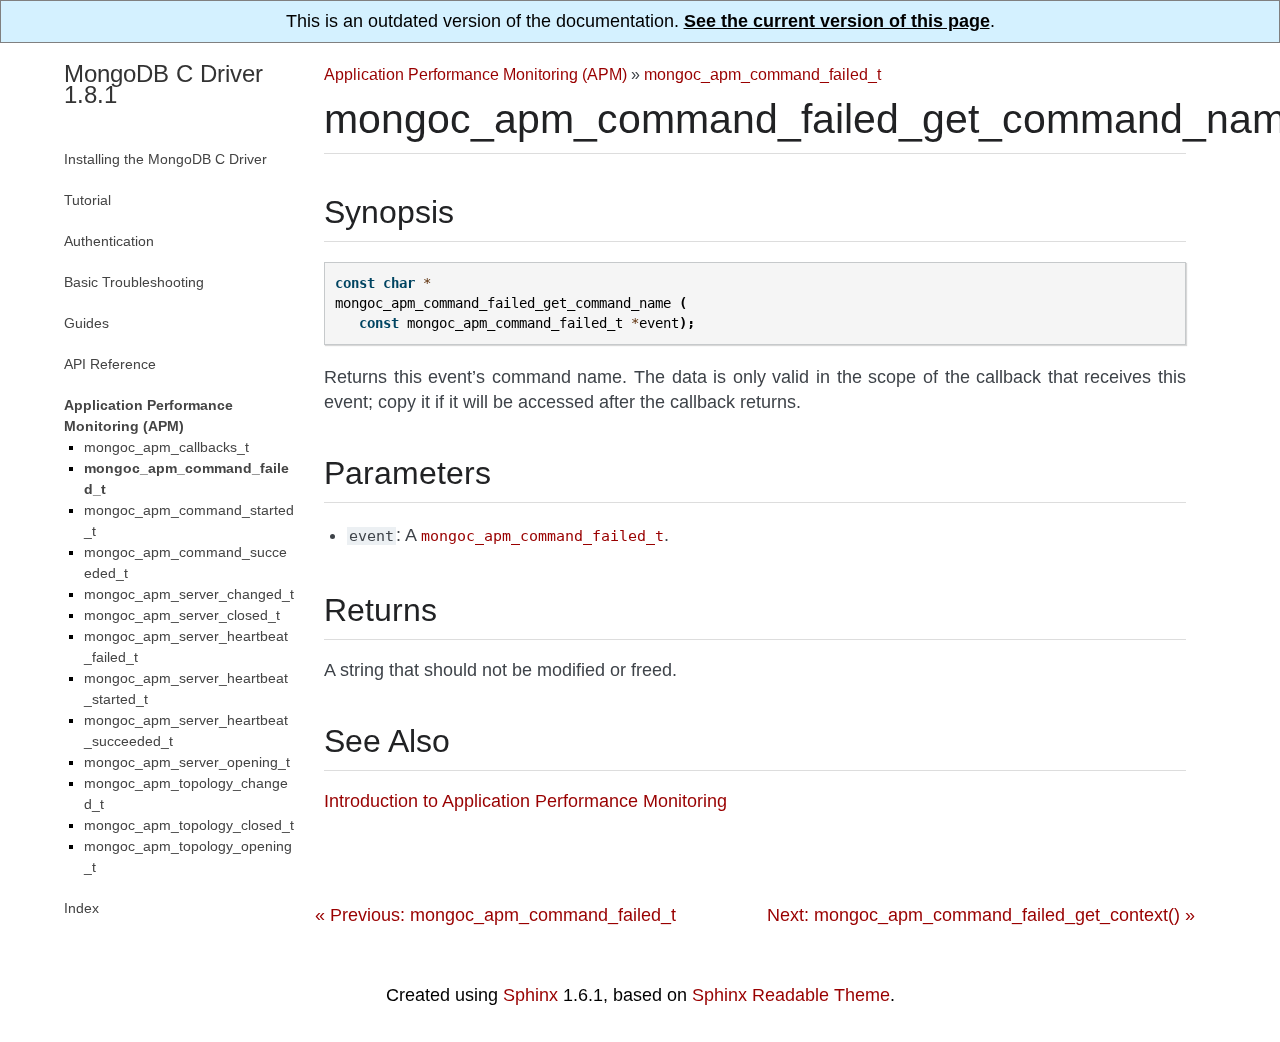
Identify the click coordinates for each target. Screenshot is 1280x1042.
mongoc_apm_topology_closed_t (189, 825)
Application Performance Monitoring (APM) (475, 74)
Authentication (109, 241)
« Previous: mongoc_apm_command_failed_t (495, 915)
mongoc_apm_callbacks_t (166, 447)
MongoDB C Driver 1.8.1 (163, 84)
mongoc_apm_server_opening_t (187, 762)
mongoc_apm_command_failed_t (762, 74)
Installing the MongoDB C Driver (165, 159)
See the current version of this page (837, 21)
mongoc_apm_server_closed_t (182, 615)
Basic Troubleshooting (134, 282)
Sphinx (530, 995)
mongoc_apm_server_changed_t (189, 594)
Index (81, 908)
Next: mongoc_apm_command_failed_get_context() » (981, 915)
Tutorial (87, 200)
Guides (86, 323)
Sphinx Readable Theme (791, 995)
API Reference (110, 364)
